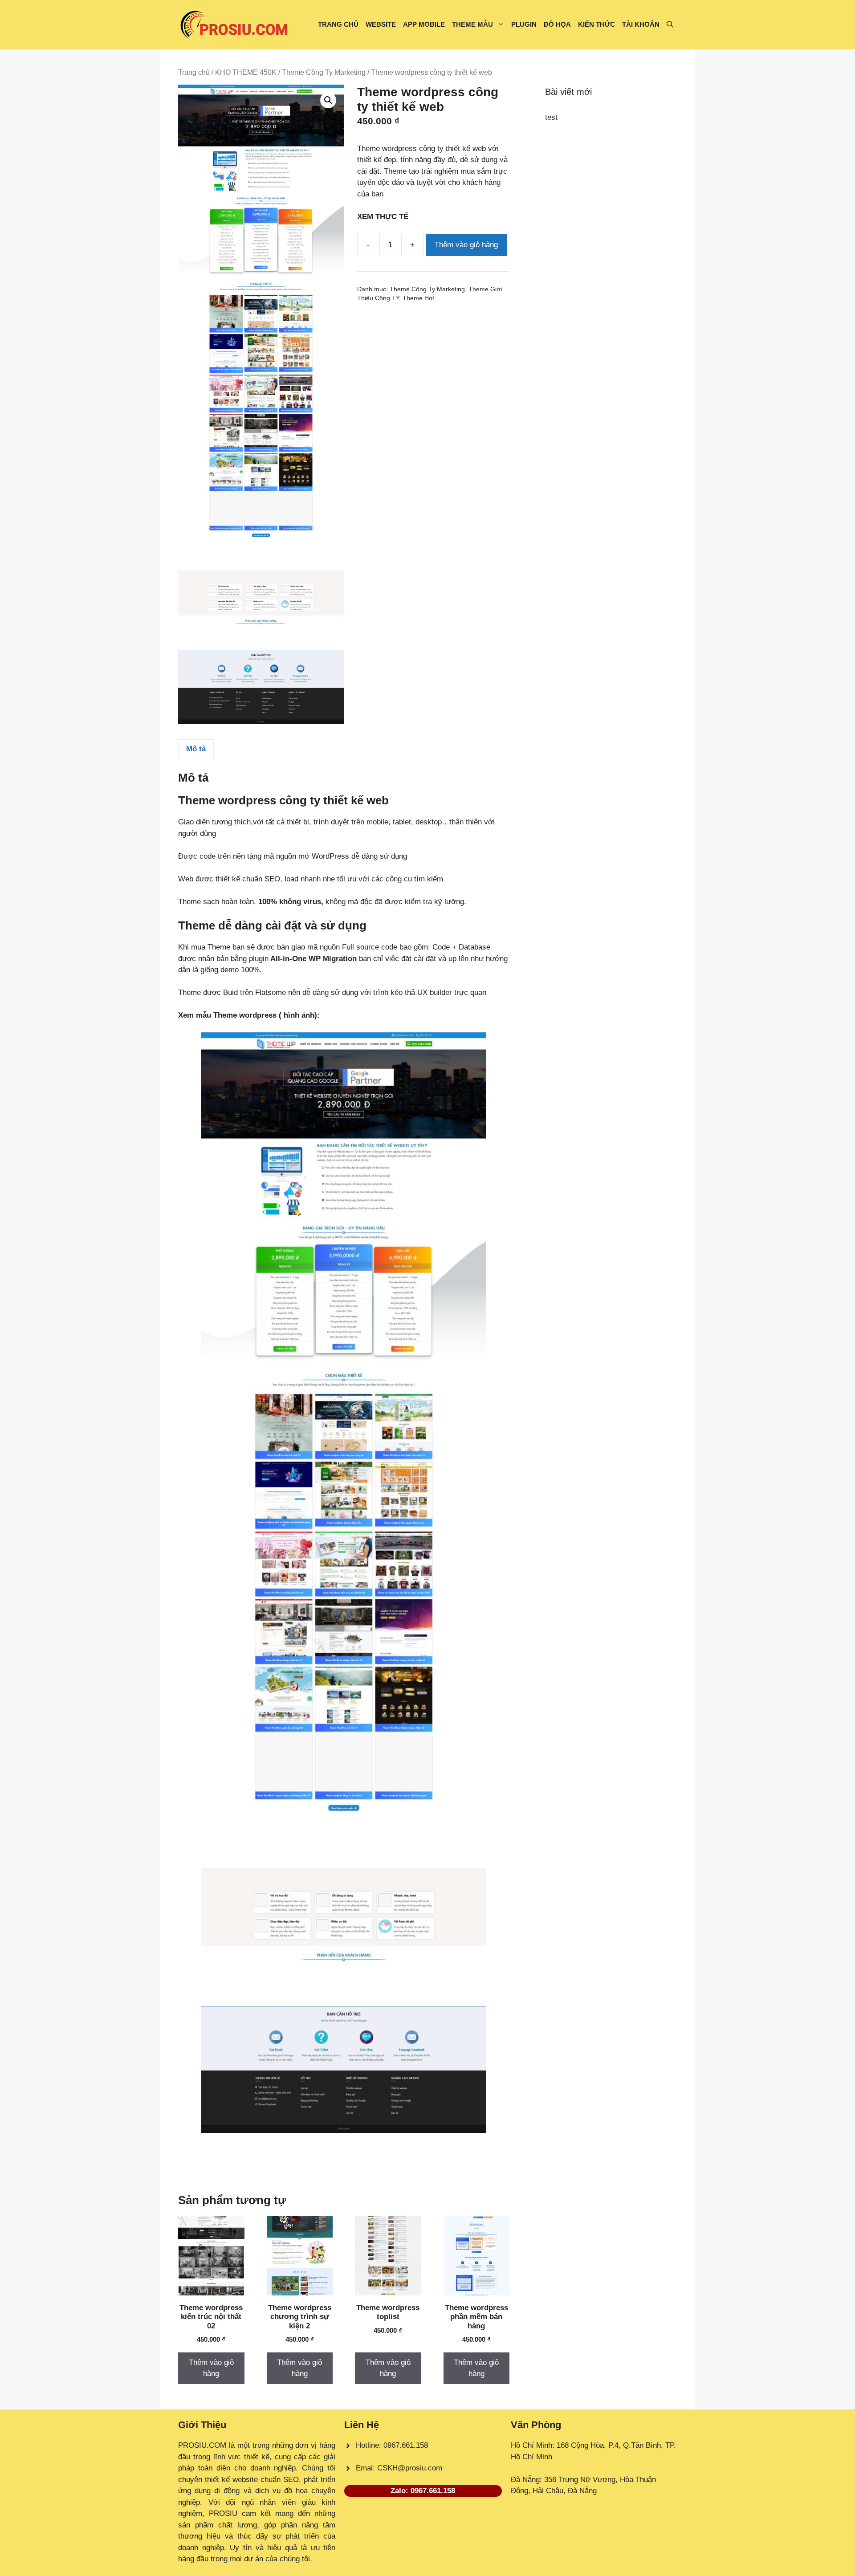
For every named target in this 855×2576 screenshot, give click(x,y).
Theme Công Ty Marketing (324, 72)
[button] (670, 24)
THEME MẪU (472, 24)
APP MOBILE (424, 24)
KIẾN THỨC (596, 24)
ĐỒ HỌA (557, 24)
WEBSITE (381, 24)
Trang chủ (194, 72)
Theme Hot (418, 298)
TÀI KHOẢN (641, 24)
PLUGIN (524, 24)
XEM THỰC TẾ (385, 217)
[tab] (196, 749)
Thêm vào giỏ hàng (466, 245)
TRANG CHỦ (338, 24)
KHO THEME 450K (246, 72)
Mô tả (196, 749)
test (551, 117)
